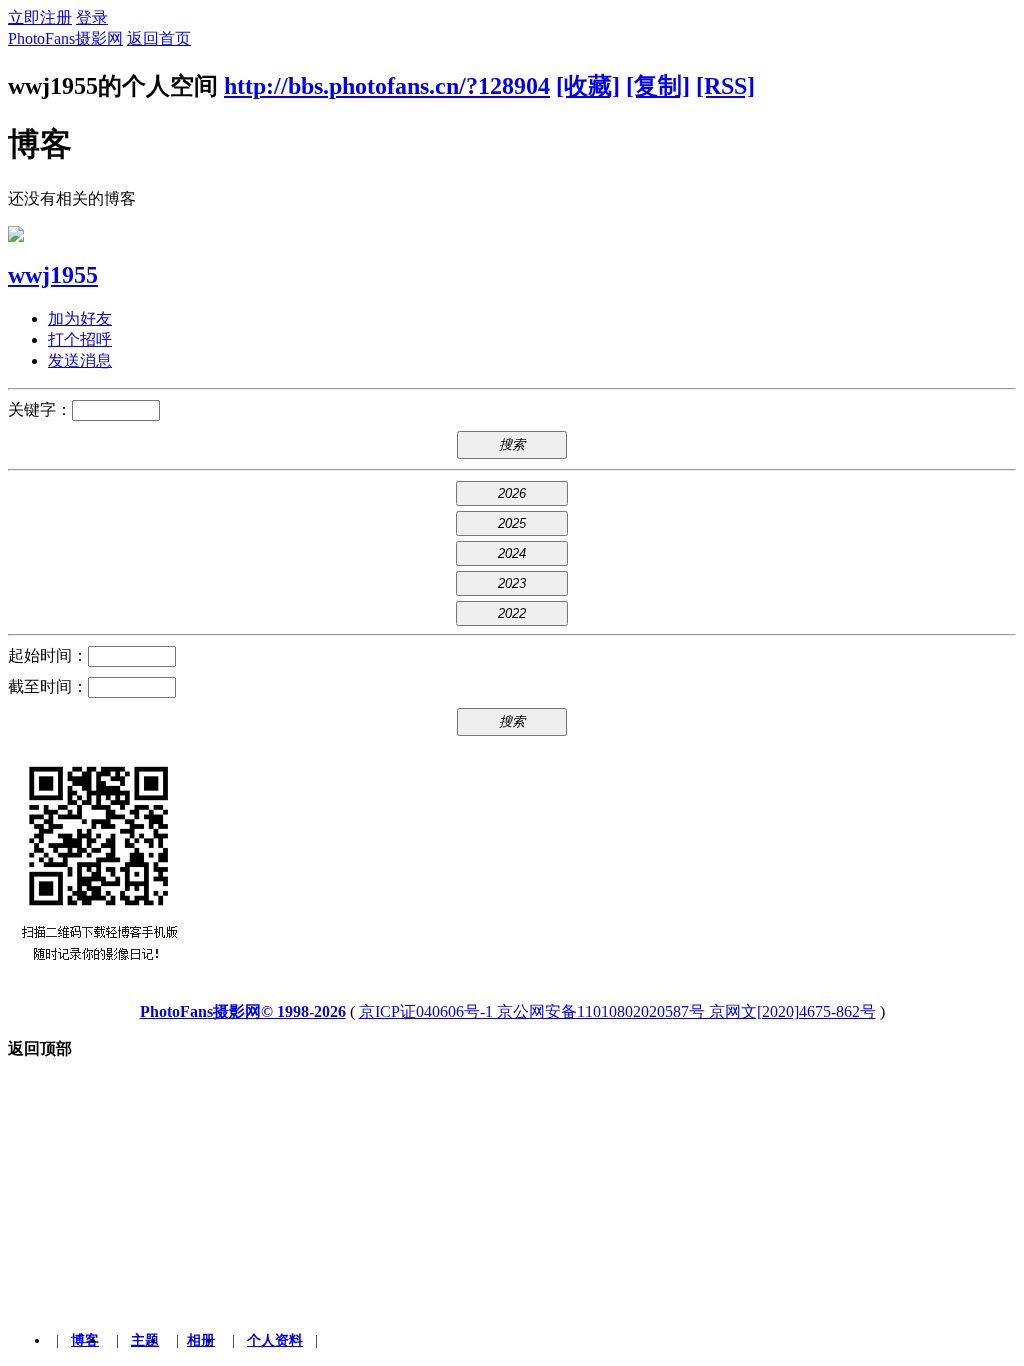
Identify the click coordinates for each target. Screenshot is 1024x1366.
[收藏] (588, 86)
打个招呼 (80, 339)
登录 (92, 17)
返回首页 (159, 38)
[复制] (658, 86)
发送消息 (80, 360)
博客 (85, 1340)
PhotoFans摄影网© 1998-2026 (243, 1011)
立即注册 (40, 17)
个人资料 (275, 1340)
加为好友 (80, 318)
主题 (145, 1340)
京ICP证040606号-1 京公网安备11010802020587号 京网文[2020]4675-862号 (617, 1011)
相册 (201, 1340)
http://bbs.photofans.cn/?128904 (387, 86)
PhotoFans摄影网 (65, 38)
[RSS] (725, 86)
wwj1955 (53, 275)
